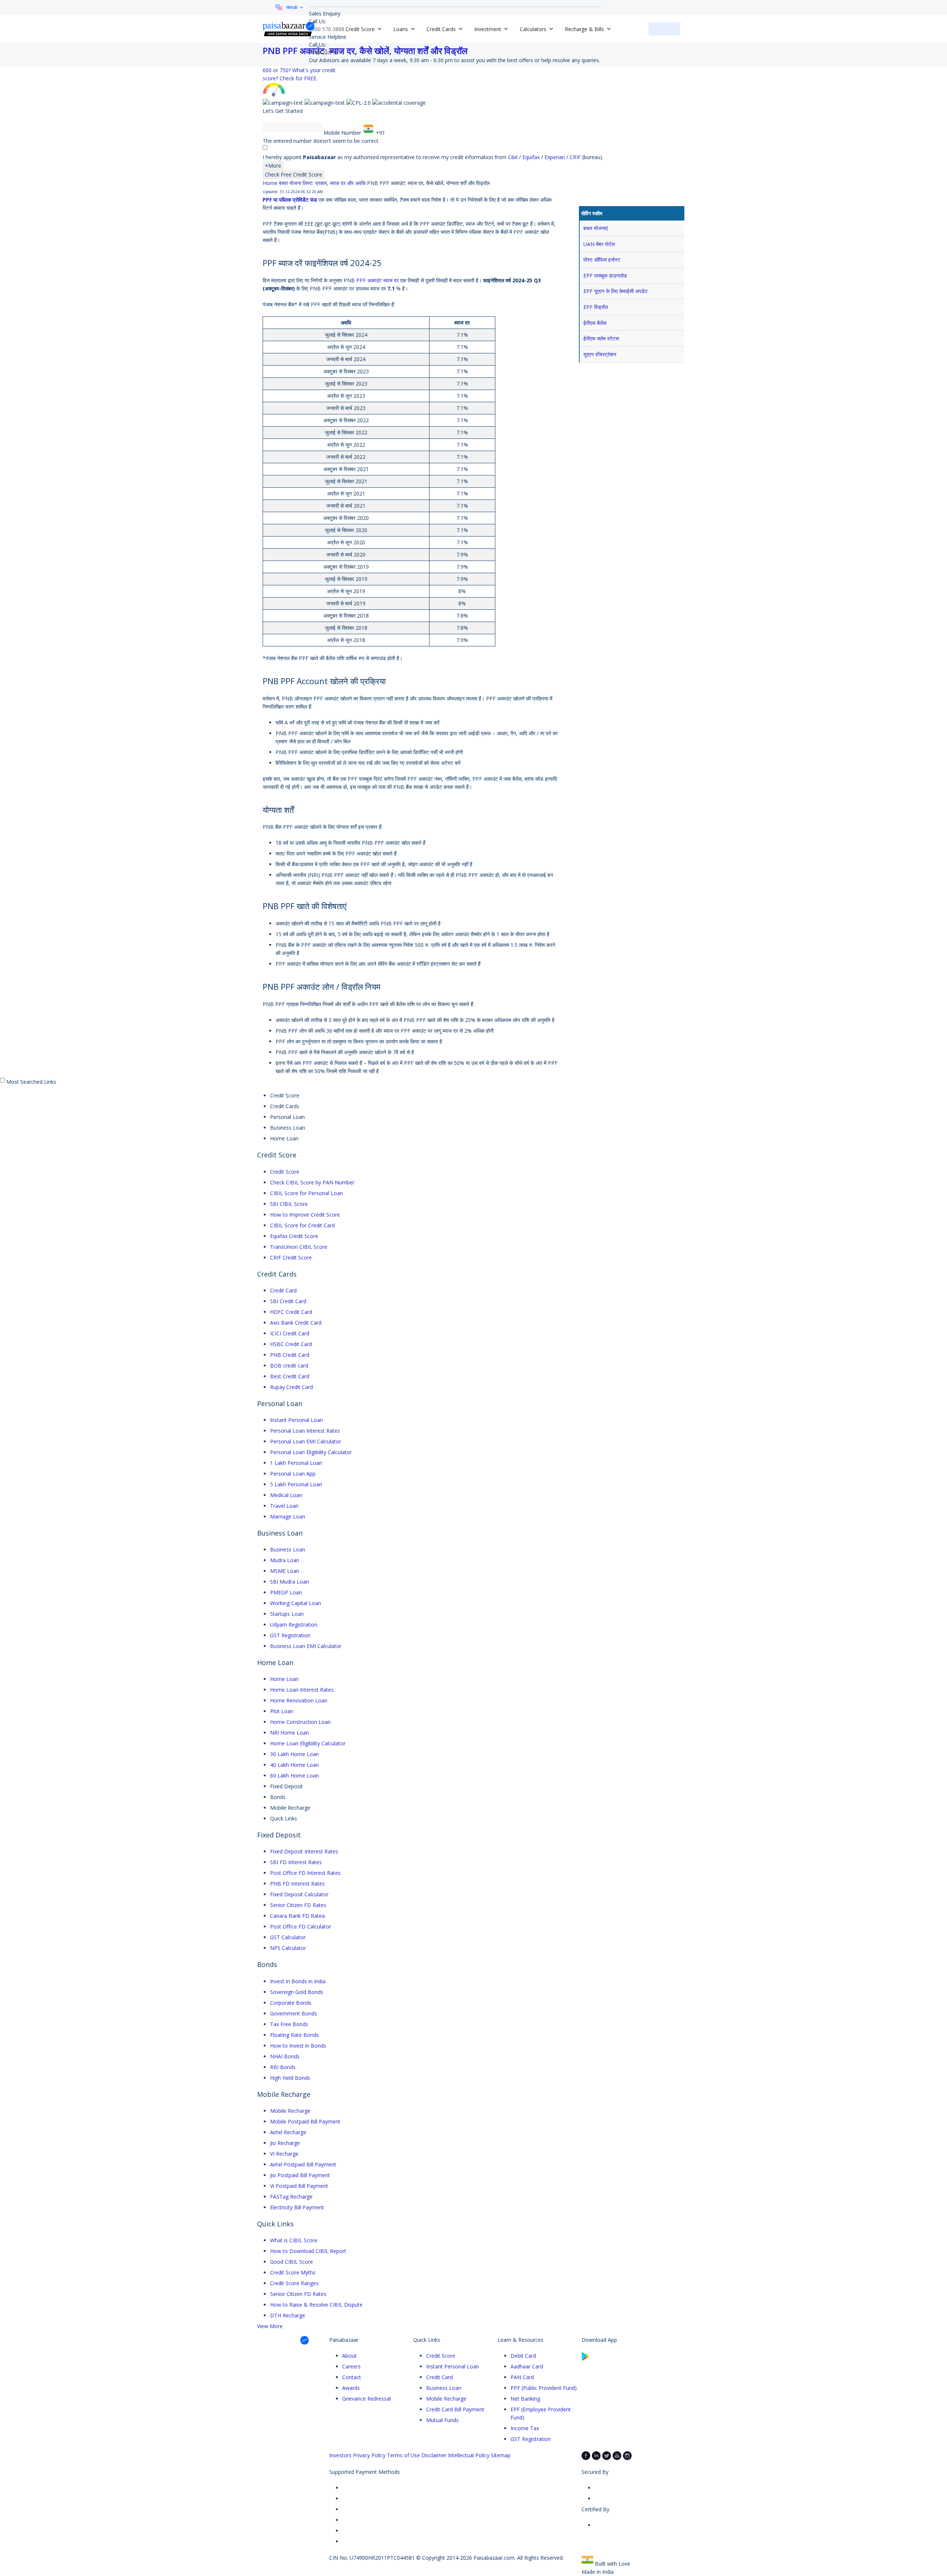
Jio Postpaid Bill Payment (300, 2175)
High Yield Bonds (290, 2078)
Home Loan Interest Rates (302, 1690)
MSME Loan (285, 1571)
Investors (340, 2455)
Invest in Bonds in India (298, 1981)
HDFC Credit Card (291, 1312)
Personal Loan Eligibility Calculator (311, 1452)
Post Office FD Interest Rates (305, 1873)
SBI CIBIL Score (289, 1204)
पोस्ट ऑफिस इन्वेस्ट (602, 260)
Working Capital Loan (296, 1603)
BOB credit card (289, 1366)
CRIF (576, 157)
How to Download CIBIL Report (308, 2251)
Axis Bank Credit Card (296, 1323)
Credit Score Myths (293, 2272)
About (349, 2356)
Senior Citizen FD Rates (298, 1905)
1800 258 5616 (327, 52)
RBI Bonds (283, 2067)
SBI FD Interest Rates (296, 1862)
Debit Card (523, 2356)
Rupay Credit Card (291, 1387)
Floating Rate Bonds (294, 2035)
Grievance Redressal (366, 2399)
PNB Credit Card (290, 1355)
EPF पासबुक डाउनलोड (605, 275)
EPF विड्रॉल (596, 307)
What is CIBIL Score (294, 2240)
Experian (555, 157)
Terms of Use (403, 2455)
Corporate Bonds (291, 2003)
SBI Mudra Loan (289, 1582)
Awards (351, 2388)
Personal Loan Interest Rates (305, 1431)
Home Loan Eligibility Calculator (308, 1743)
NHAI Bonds (285, 2056)
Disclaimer (434, 2455)
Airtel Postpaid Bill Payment (303, 2164)
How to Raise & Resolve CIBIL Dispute (316, 2305)
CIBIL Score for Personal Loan (306, 1193)
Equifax (532, 157)
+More (273, 166)
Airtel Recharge (288, 2132)
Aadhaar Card (527, 2366)
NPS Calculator (288, 1948)
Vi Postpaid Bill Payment (299, 2186)
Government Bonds (294, 2013)
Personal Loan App (293, 1474)
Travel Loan (284, 1506)
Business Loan (288, 1549)
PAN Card (522, 2377)
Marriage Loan (288, 1516)
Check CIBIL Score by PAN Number (312, 1182)
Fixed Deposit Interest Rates (304, 1851)
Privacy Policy (369, 2455)
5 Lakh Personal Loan (296, 1484)
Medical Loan (286, 1495)
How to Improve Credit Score (305, 1215)
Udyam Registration (294, 1625)
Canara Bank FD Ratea (297, 1916)
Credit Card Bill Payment (455, 2409)
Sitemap (501, 2455)
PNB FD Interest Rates (297, 1884)
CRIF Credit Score (291, 1257)
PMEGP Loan (286, 1592)
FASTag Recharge (291, 2197)
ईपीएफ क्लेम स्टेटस (601, 338)
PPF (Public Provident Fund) (544, 2388)
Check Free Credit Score (294, 174)
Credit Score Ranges (294, 2283)
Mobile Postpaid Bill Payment (305, 2121)
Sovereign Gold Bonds (297, 1992)
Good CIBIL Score (291, 2262)
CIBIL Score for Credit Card (302, 1225)
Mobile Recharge (290, 2111)
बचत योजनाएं (596, 228)
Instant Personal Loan (296, 1420)
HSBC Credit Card (291, 1344)
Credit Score (285, 1172)
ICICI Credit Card (290, 1333)
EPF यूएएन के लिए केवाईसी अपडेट (616, 291)
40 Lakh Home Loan (294, 1765)
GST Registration (290, 1635)
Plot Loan (282, 1711)
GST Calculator (288, 1937)
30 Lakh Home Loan (294, 1754)
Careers (351, 2366)
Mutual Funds (442, 2420)
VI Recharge (284, 2154)
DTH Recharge (288, 2315)
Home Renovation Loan (299, 1700)
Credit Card (283, 1290)
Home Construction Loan (300, 1722)
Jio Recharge (285, 2143)
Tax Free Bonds (289, 2024)
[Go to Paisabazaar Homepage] (289, 29)
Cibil (513, 157)
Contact (352, 2377)
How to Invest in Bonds (298, 2046)
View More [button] (270, 2326)
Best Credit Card (290, 1376)
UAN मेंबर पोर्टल (599, 244)
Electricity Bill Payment (297, 2207)
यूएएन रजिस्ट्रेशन (600, 354)
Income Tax (525, 2428)
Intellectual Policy (469, 2455)
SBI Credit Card (288, 1301)
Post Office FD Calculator (301, 1926)
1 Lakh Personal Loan (296, 1463)
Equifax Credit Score (294, 1236)
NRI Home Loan (289, 1733)
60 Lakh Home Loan (294, 1775)
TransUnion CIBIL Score (299, 1247)
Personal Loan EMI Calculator (306, 1441)
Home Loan (284, 1679)
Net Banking (525, 2399)
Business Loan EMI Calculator (306, 1646)
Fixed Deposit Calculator (299, 1894)
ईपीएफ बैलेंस (595, 323)
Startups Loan (287, 1614)
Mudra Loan (285, 1560)
